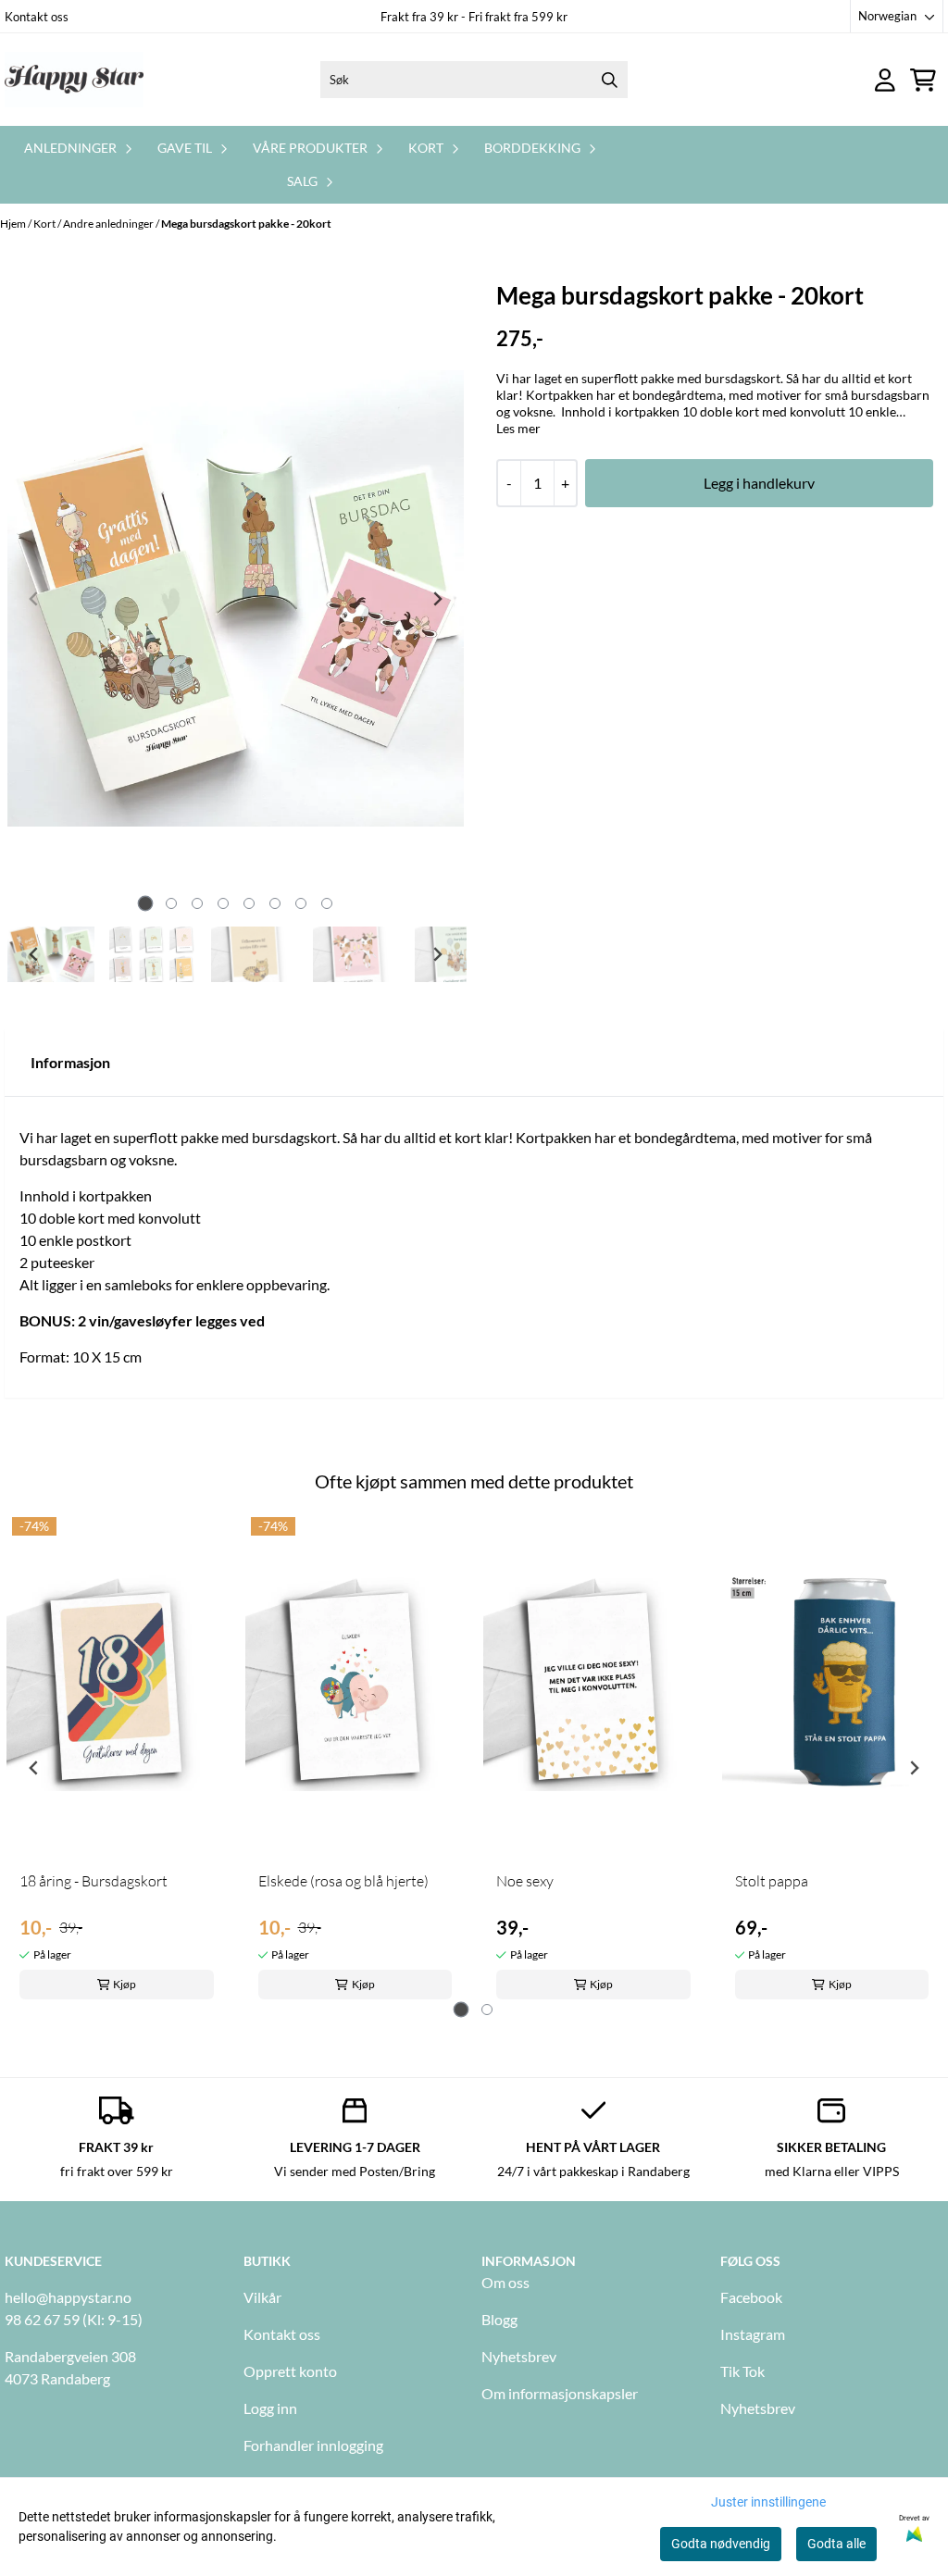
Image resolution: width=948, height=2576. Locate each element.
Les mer (518, 428)
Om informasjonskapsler (560, 2393)
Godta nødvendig (721, 2544)
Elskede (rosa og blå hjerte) (343, 1881)
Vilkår (262, 2297)
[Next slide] (437, 599)
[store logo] (74, 80)
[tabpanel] (117, 1760)
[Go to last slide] (34, 954)
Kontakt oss (37, 17)
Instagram (753, 2334)
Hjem (14, 224)
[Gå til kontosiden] (885, 80)
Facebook (751, 2297)
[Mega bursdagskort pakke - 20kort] (236, 598)
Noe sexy (525, 1881)
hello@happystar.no (68, 2297)
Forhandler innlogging (313, 2445)
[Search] (609, 80)
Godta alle (836, 2544)
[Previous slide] (34, 599)
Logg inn (270, 2408)
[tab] (145, 904)
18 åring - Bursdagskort (94, 1881)
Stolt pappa (772, 1881)
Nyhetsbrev (519, 2356)
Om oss (505, 2282)
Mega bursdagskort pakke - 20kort (246, 224)
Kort (45, 224)
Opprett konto (290, 2371)
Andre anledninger (109, 224)
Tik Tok (742, 2371)
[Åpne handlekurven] (923, 80)
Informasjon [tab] (70, 1062)
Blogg (499, 2319)
